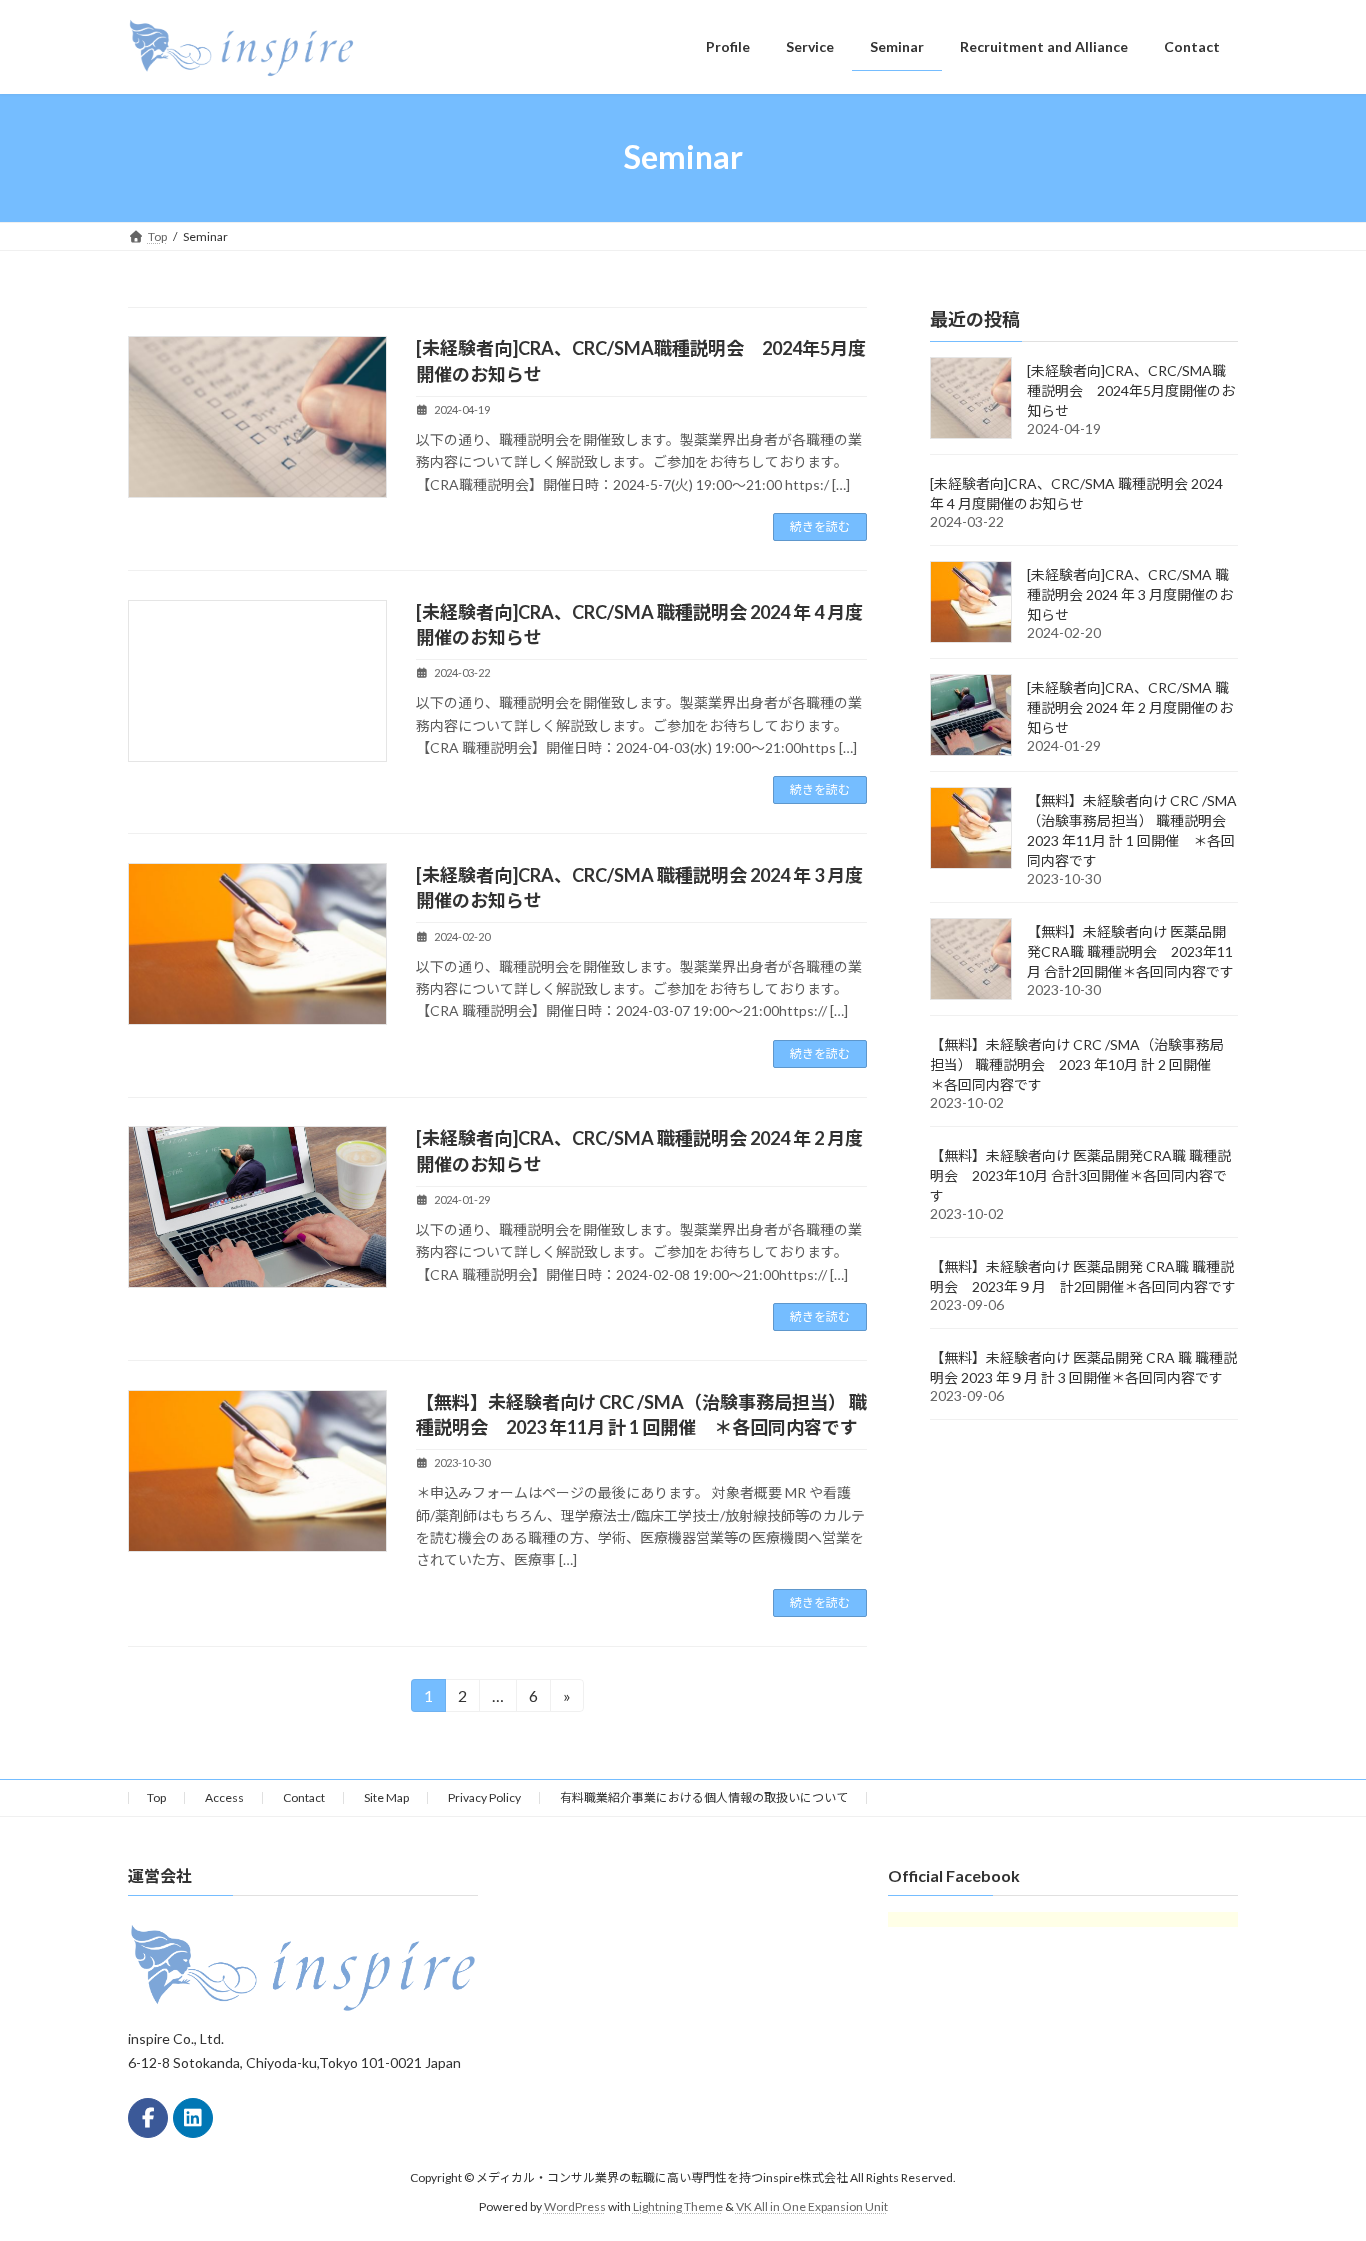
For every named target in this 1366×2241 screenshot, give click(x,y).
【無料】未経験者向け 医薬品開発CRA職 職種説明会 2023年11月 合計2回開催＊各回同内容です (1130, 951)
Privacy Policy (484, 1797)
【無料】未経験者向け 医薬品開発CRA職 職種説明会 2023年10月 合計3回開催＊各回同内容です (1080, 1175)
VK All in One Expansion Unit (812, 2205)
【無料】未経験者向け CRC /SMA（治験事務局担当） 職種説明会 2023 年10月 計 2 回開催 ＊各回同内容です (1077, 1064)
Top (156, 1797)
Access (224, 1797)
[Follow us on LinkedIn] (193, 2118)
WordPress (575, 2205)
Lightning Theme (678, 2205)
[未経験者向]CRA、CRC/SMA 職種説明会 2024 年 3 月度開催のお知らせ (1130, 594)
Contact (304, 1797)
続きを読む (820, 526)
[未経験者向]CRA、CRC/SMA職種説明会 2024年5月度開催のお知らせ (1131, 390)
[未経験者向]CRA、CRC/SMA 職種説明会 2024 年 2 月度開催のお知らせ (1130, 707)
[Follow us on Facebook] (148, 2118)
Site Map (386, 1797)
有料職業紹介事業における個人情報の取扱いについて (704, 1797)
